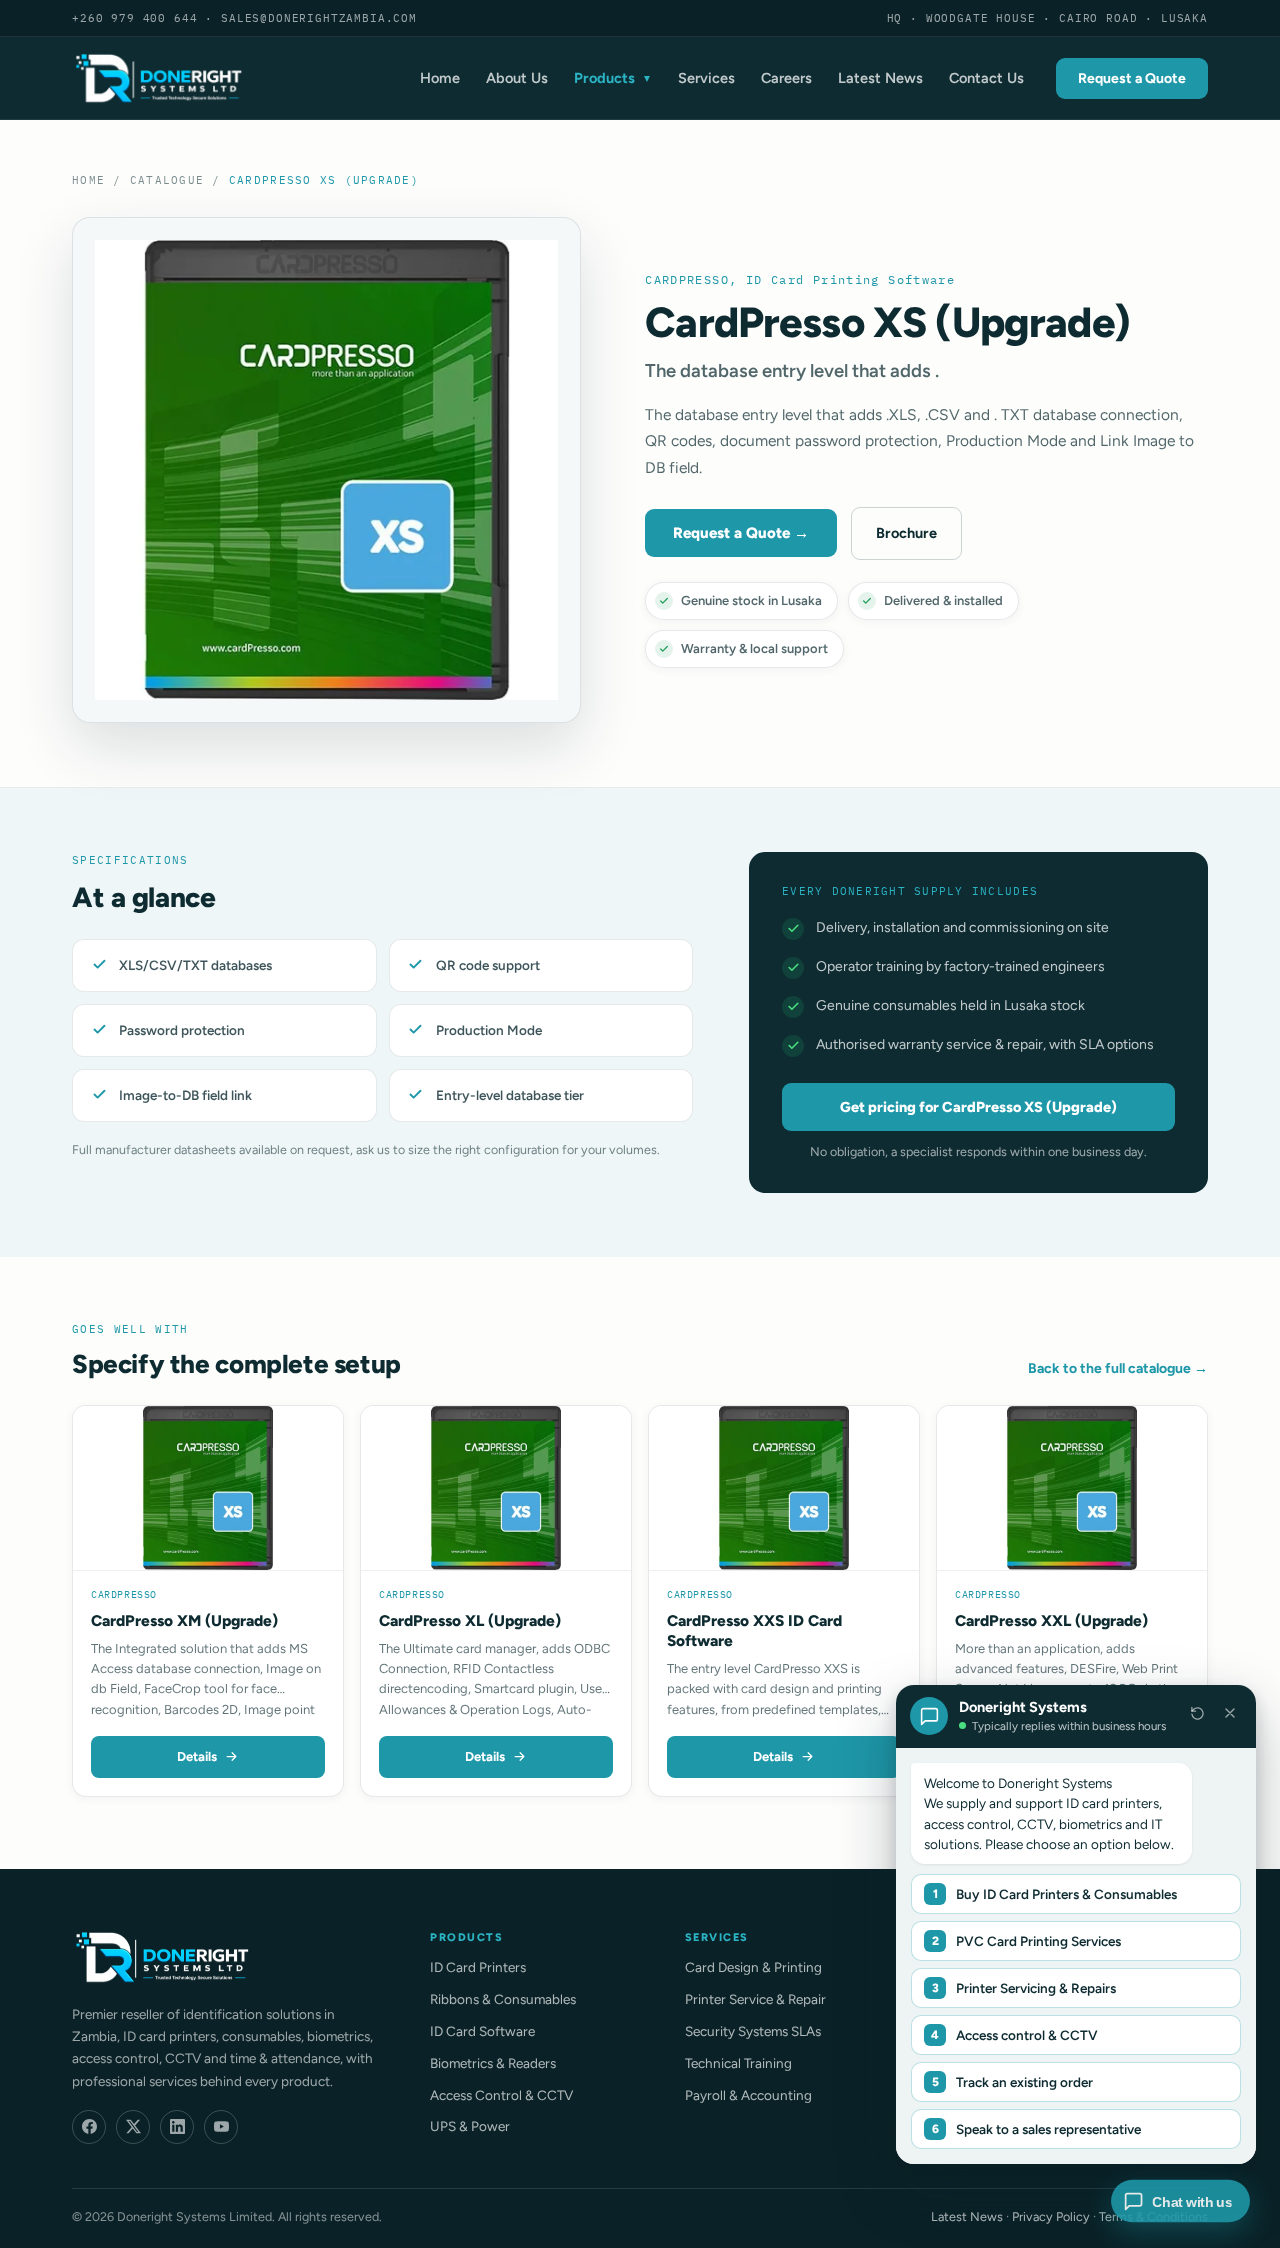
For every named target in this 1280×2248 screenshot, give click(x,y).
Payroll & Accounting (748, 2095)
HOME (88, 180)
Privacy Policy (1051, 2216)
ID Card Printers (478, 1967)
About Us (517, 78)
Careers (786, 78)
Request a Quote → (741, 533)
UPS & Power (470, 2126)
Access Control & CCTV (501, 2095)
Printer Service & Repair (755, 1999)
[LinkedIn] (177, 2127)
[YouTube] (221, 2127)
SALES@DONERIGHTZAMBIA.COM (319, 18)
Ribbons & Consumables (503, 1999)
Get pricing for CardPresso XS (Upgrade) (978, 1107)
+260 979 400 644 (134, 18)
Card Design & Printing (753, 1967)
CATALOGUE (167, 180)
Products (613, 78)
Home (440, 78)
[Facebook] (89, 2127)
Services (706, 78)
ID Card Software (482, 2031)
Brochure (906, 533)
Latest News (880, 78)
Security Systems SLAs (753, 2031)
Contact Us (986, 78)
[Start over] (1197, 1713)
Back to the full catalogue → (1118, 1368)
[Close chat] (1230, 1713)
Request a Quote (1132, 78)
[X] (133, 2127)
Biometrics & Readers (493, 2063)
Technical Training (738, 2063)
